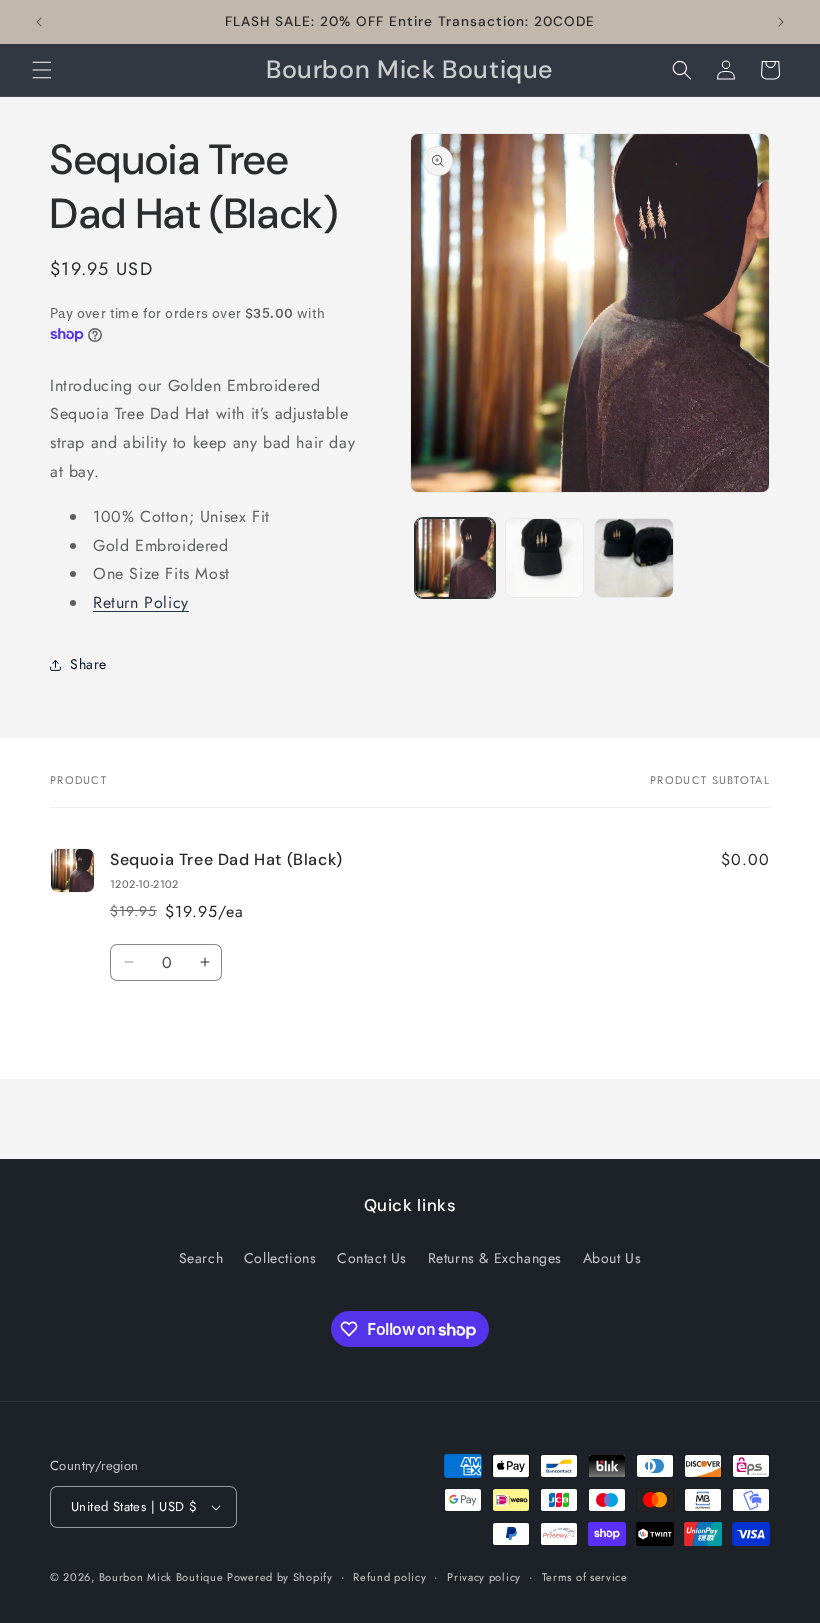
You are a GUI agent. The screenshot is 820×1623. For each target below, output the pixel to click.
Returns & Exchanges (495, 1258)
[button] (42, 70)
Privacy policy (484, 1577)
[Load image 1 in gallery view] (455, 558)
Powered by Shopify (280, 1577)
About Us (612, 1258)
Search (201, 1258)
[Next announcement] (781, 22)
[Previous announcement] (39, 22)
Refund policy (389, 1577)
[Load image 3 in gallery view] (634, 558)
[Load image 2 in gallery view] (545, 558)
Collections (280, 1258)
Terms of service (585, 1577)
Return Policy (141, 602)
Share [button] (88, 664)
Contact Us (372, 1258)
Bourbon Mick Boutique (163, 1577)
